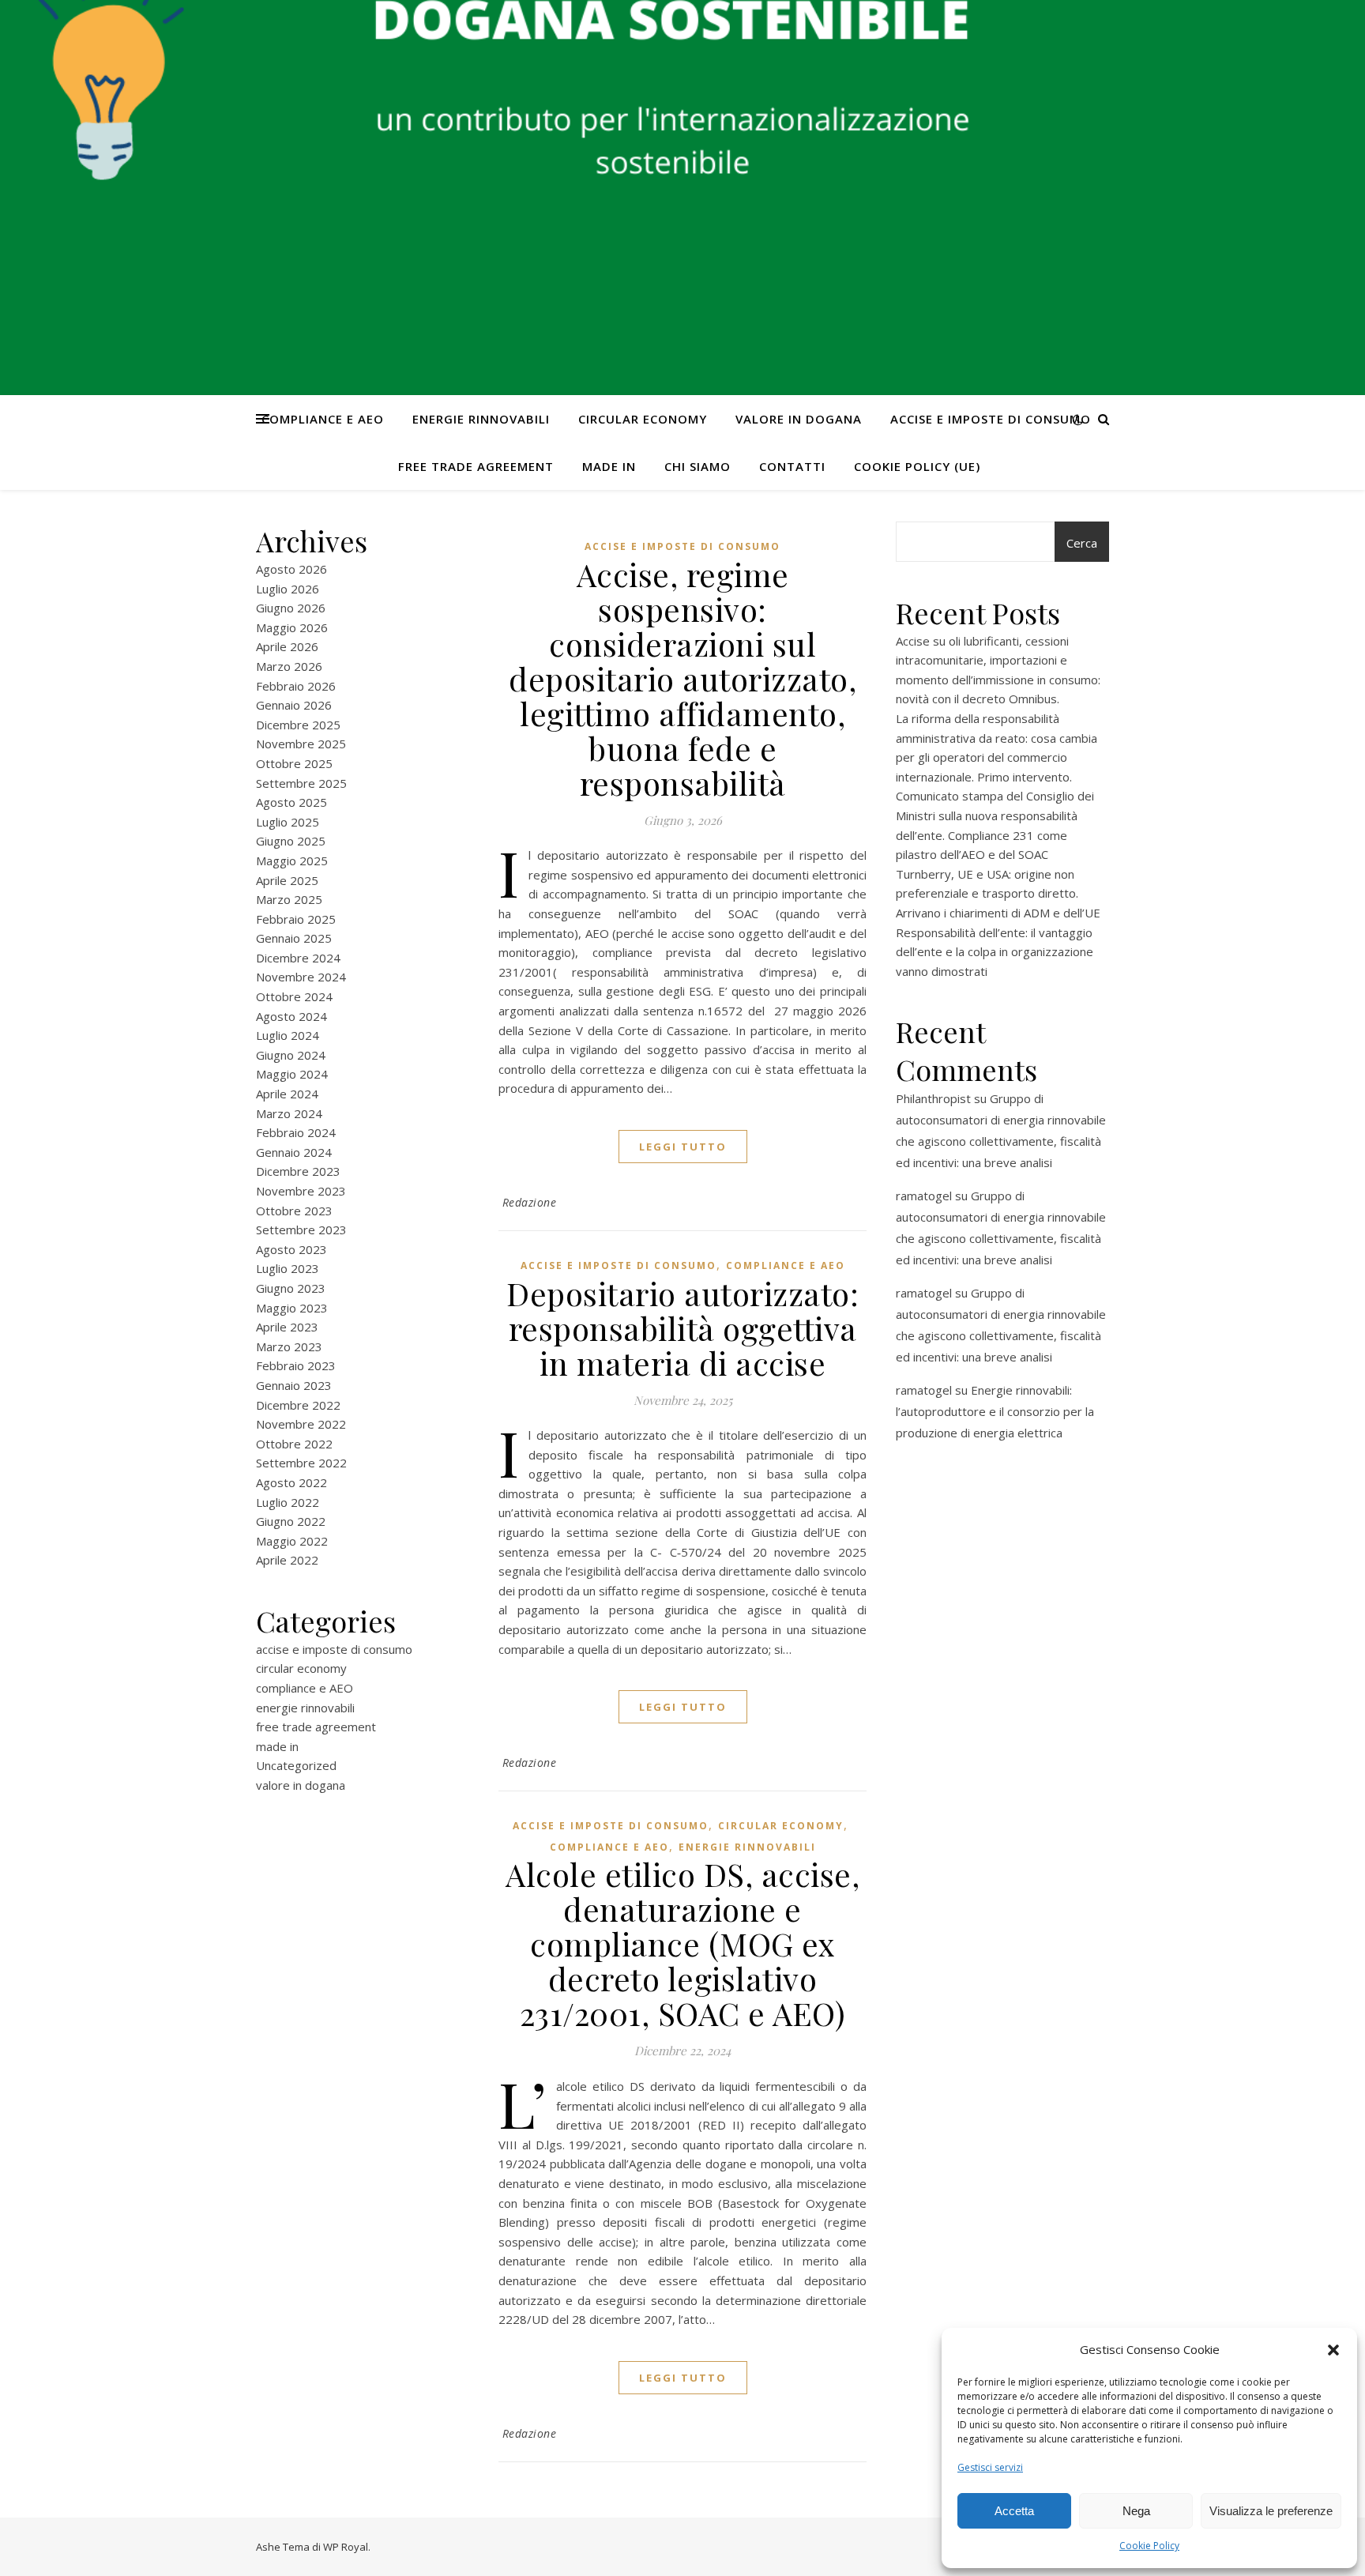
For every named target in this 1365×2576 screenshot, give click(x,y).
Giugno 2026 (291, 608)
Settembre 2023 (301, 1230)
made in (609, 466)
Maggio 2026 (292, 627)
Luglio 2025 (288, 822)
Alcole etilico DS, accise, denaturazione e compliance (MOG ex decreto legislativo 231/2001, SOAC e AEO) (682, 1943)
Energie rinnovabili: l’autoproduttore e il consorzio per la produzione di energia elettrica (995, 1411)
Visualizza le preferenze (1271, 2511)
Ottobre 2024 (294, 996)
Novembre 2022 (301, 1424)
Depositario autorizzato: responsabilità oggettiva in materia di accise (682, 1328)
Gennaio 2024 (294, 1152)
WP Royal (346, 2547)
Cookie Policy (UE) (917, 466)
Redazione (530, 1202)
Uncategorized (296, 1765)
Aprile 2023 (287, 1327)
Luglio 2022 (288, 1502)
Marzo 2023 (289, 1346)
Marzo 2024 (289, 1113)
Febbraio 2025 (296, 919)
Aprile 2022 (287, 1560)
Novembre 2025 (301, 744)
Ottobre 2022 (294, 1444)
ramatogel (924, 1196)
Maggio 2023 (292, 1308)
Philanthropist (933, 1098)
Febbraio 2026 (296, 686)
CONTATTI (792, 466)
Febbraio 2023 (296, 1365)
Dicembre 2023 (298, 1171)
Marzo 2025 (289, 899)
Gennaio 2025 (294, 938)
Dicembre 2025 (298, 725)
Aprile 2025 (287, 880)
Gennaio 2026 (294, 705)
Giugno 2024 (291, 1055)
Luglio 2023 (288, 1268)
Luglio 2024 (288, 1035)
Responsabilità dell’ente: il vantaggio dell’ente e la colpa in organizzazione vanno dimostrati (995, 952)
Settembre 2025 (301, 783)
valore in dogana (799, 419)
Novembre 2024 (301, 977)
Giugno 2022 (291, 1521)
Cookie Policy (1149, 2546)
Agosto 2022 (291, 1482)
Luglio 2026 (288, 589)
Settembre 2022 (301, 1463)
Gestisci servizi (990, 2467)
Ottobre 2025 (294, 763)
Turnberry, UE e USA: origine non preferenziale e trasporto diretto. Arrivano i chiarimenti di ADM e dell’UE (998, 893)
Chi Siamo (698, 466)
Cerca (1082, 543)
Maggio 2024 (292, 1074)
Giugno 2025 (291, 841)
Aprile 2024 (287, 1094)
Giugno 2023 (291, 1288)
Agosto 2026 (291, 569)
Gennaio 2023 (294, 1385)
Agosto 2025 (291, 802)
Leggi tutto (683, 1147)
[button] (1333, 2350)
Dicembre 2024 (298, 958)
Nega (1136, 2511)
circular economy (643, 419)
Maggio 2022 (292, 1541)
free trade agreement (476, 466)
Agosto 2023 (291, 1249)
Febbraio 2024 (296, 1132)
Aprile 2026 (287, 646)
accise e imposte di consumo (991, 419)
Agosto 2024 (291, 1016)
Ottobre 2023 (294, 1211)
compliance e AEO (323, 419)
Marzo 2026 (289, 666)
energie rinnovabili (481, 419)
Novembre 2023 (301, 1191)
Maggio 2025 (292, 861)
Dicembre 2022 (298, 1405)
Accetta (1014, 2511)
